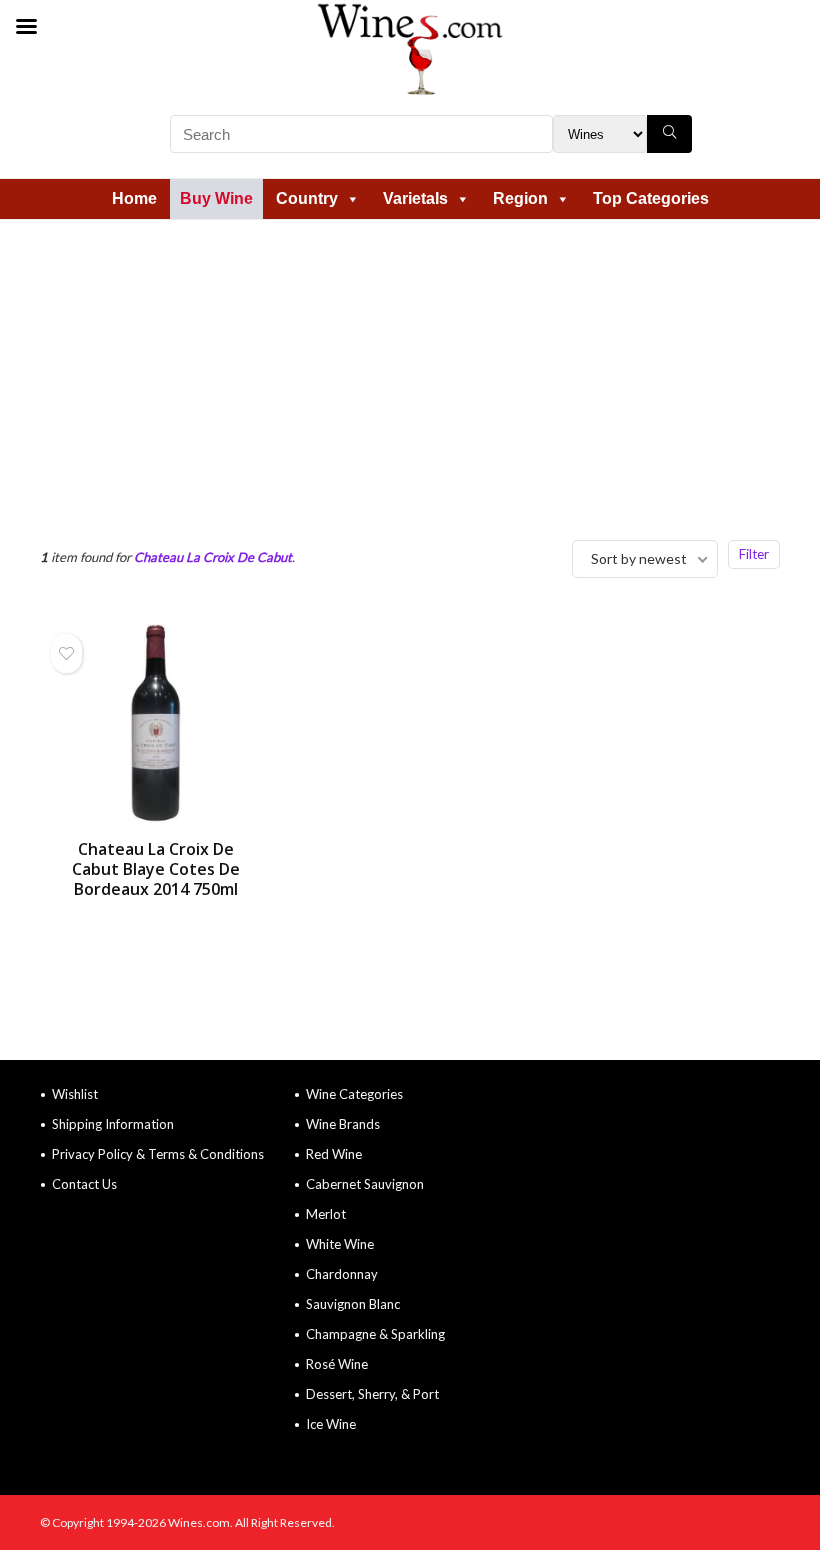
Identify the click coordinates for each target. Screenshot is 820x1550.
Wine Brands (343, 1124)
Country (307, 198)
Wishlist (75, 1094)
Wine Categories (354, 1094)
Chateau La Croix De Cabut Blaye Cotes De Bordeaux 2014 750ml (156, 869)
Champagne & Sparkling (375, 1334)
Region (520, 198)
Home (134, 198)
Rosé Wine (337, 1364)
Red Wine (334, 1154)
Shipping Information (113, 1124)
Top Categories (651, 198)
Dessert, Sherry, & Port (372, 1394)
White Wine (340, 1244)
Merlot (326, 1214)
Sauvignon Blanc (353, 1304)
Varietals (415, 198)
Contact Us (84, 1184)
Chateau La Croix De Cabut (213, 557)
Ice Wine (331, 1424)
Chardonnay (342, 1274)
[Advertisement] (410, 370)
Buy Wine (216, 198)
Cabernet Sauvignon (365, 1184)
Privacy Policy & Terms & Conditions (158, 1154)
